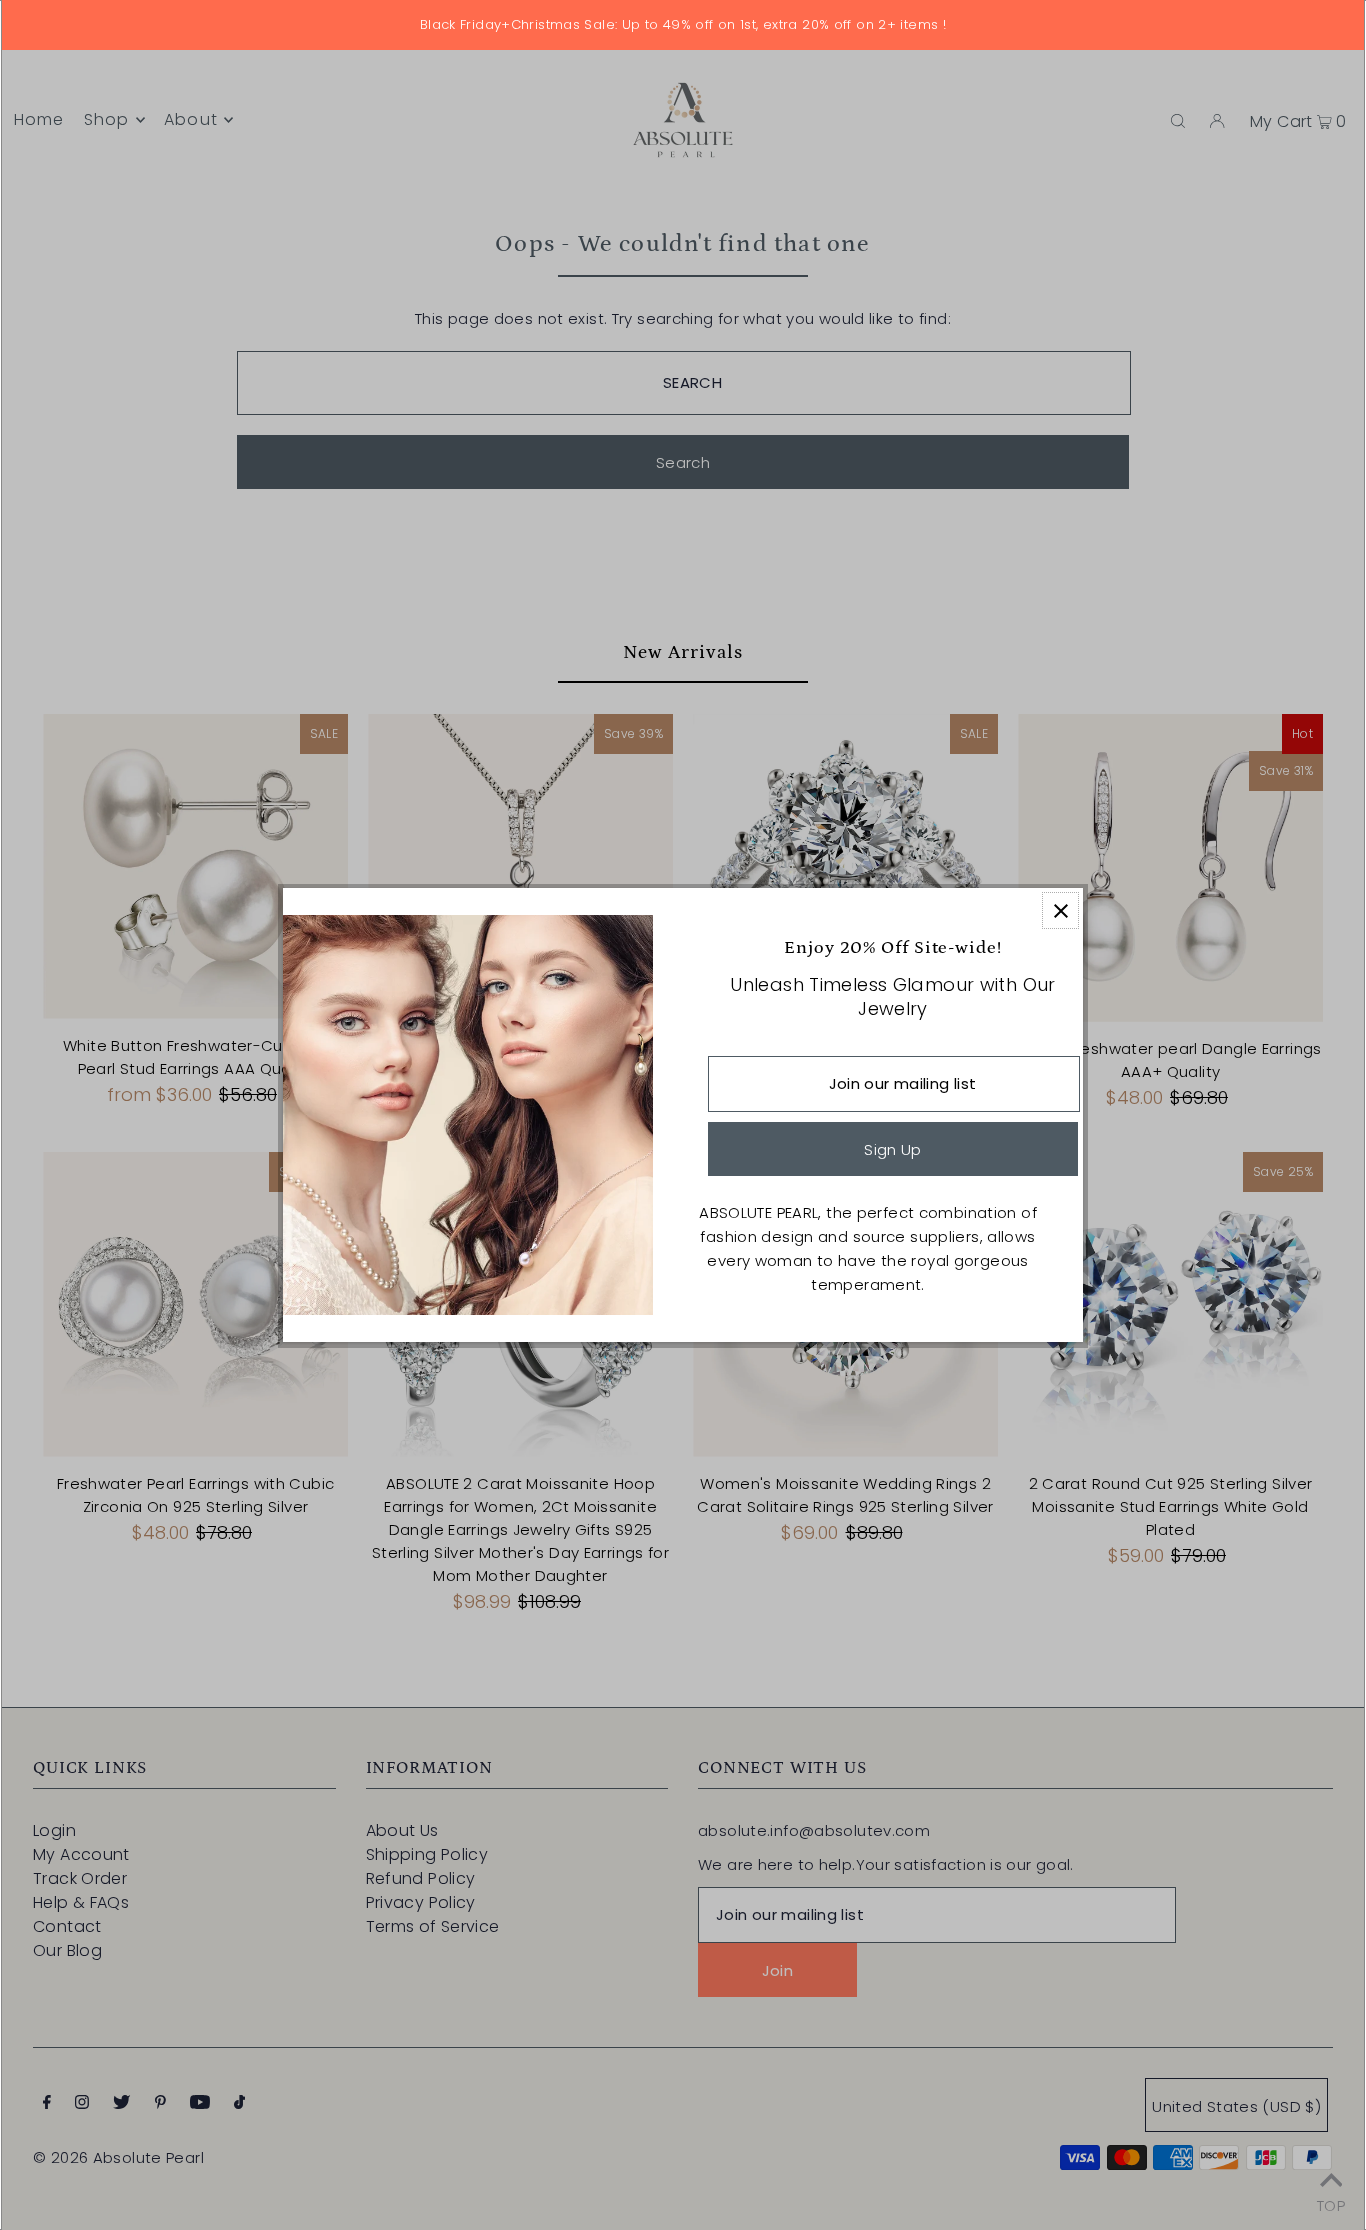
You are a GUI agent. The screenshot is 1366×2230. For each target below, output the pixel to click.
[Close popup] (1060, 910)
